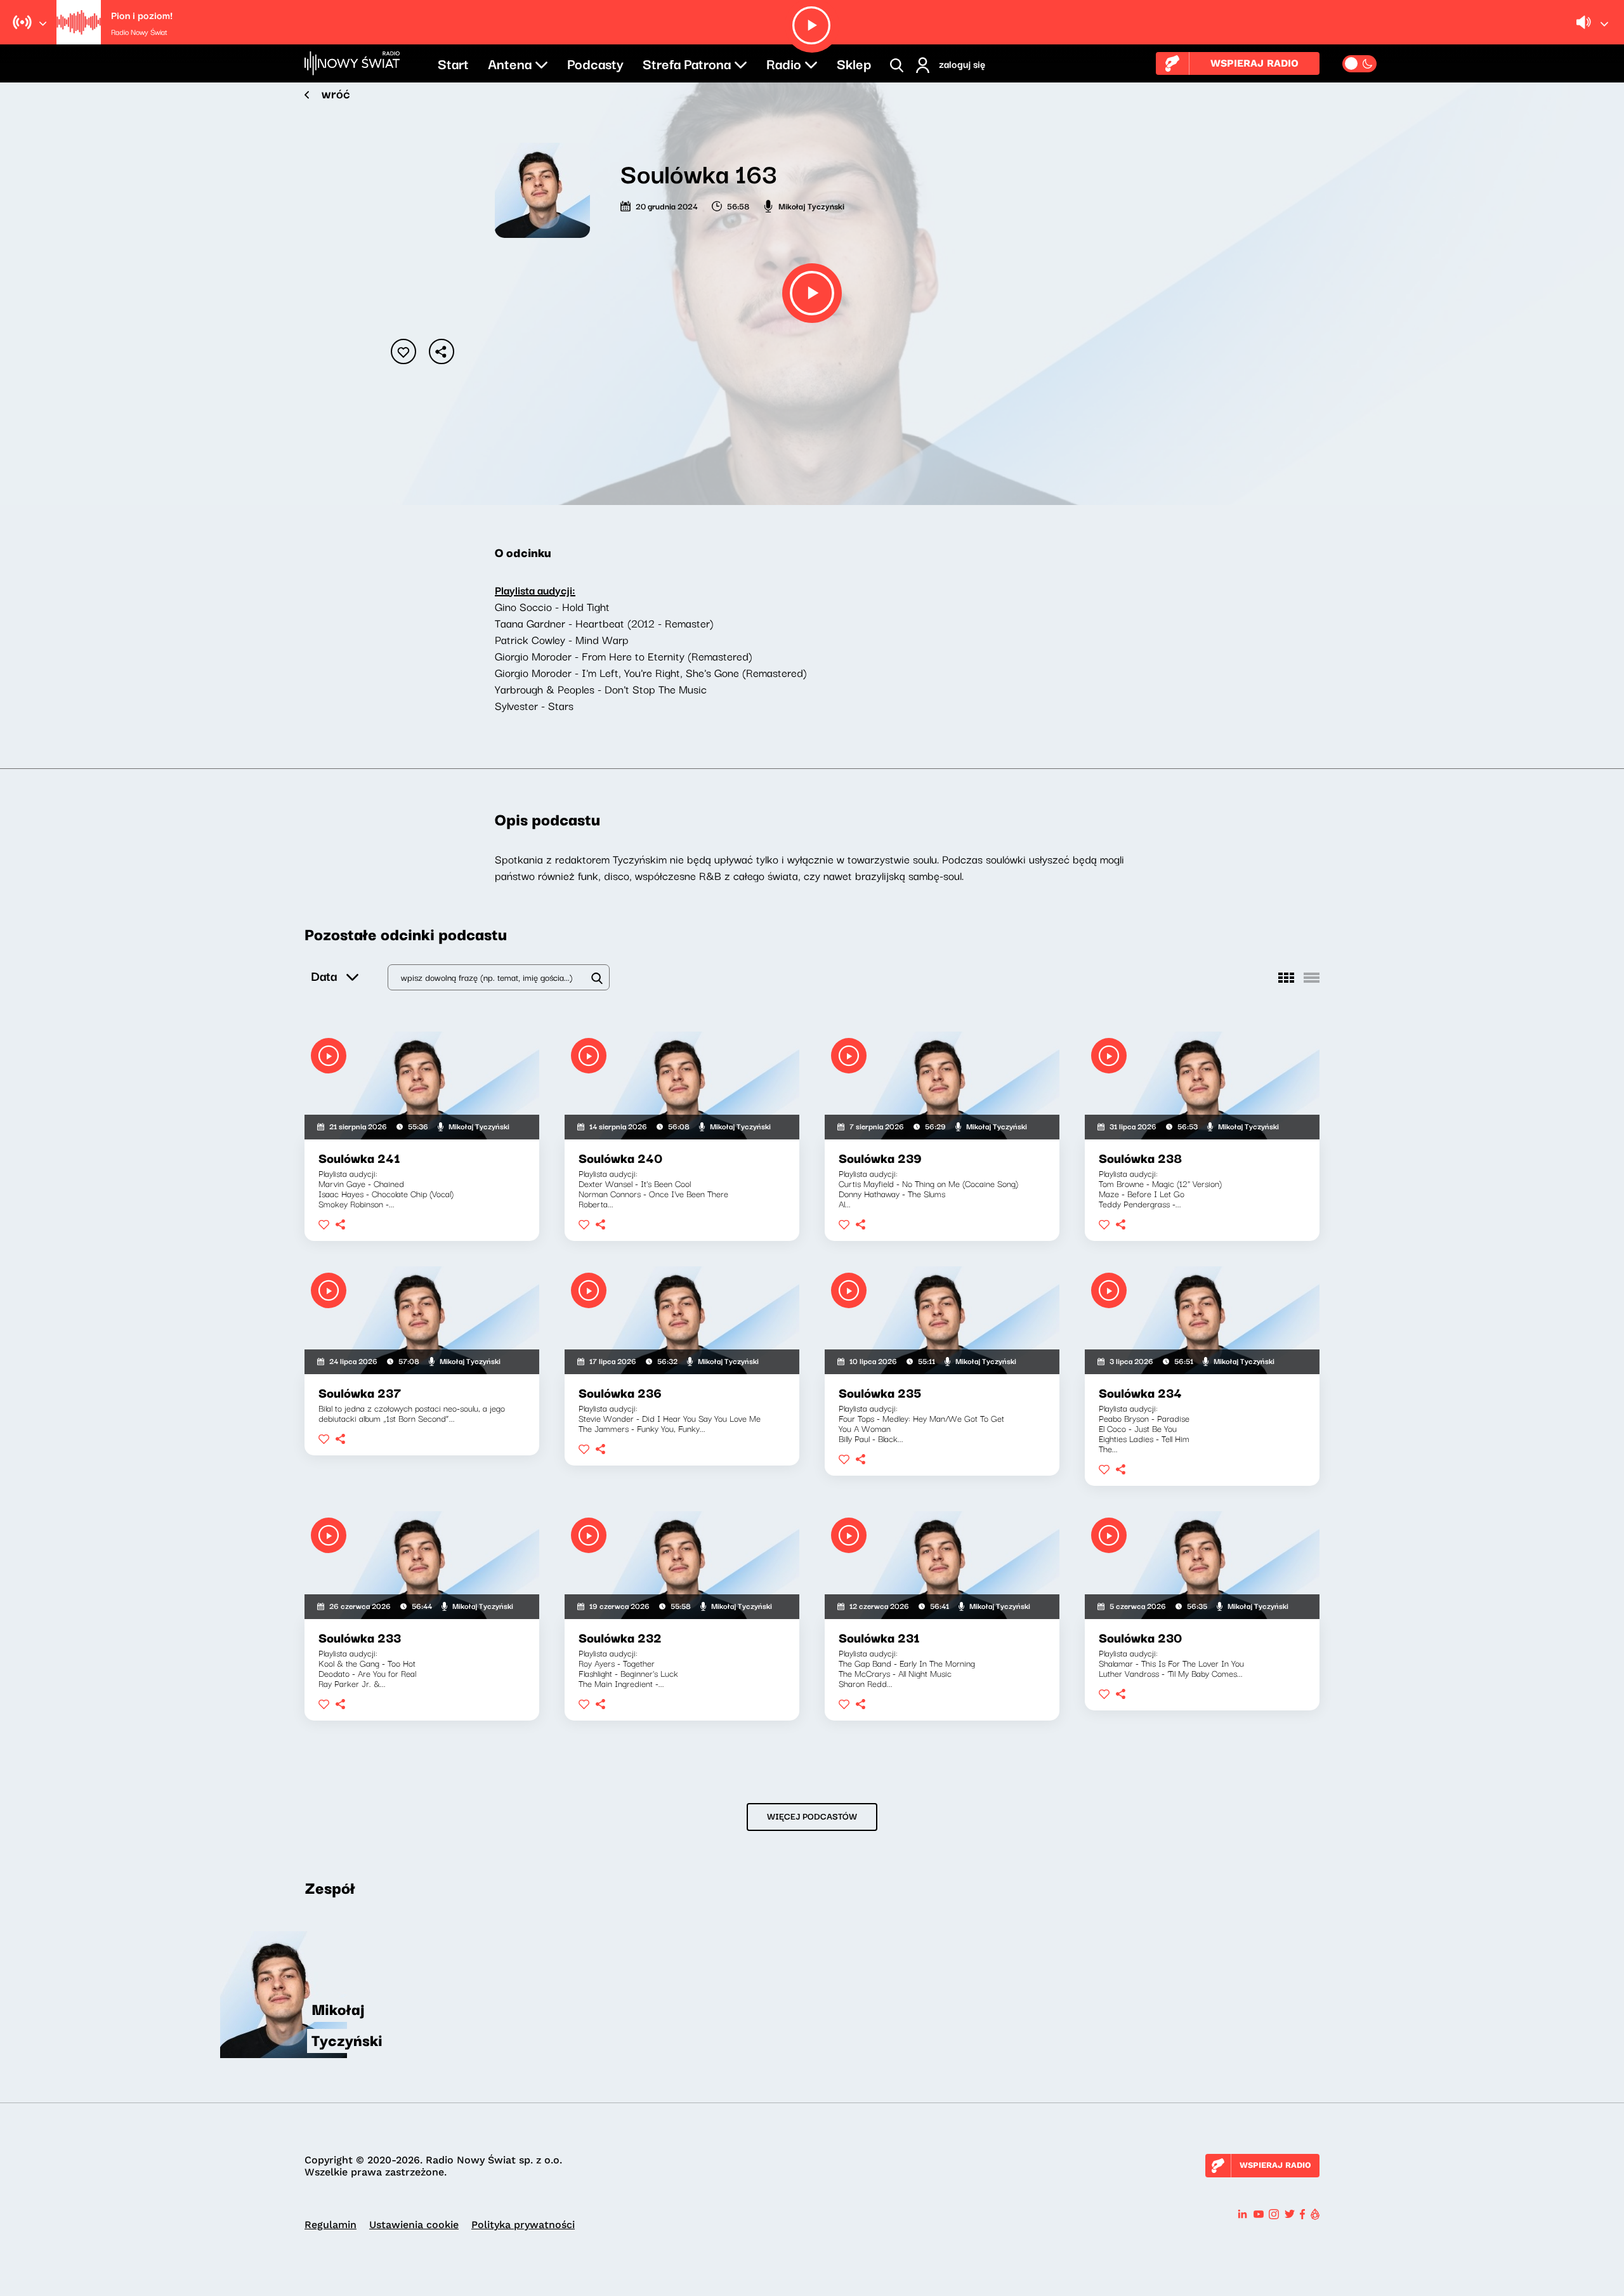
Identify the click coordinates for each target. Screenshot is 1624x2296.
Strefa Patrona (687, 63)
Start (453, 63)
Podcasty (595, 63)
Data (324, 975)
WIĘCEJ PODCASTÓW (812, 1816)
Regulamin (331, 2225)
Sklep (854, 63)
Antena (510, 63)
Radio (784, 63)
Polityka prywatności (523, 2225)
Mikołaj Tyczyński (811, 206)
